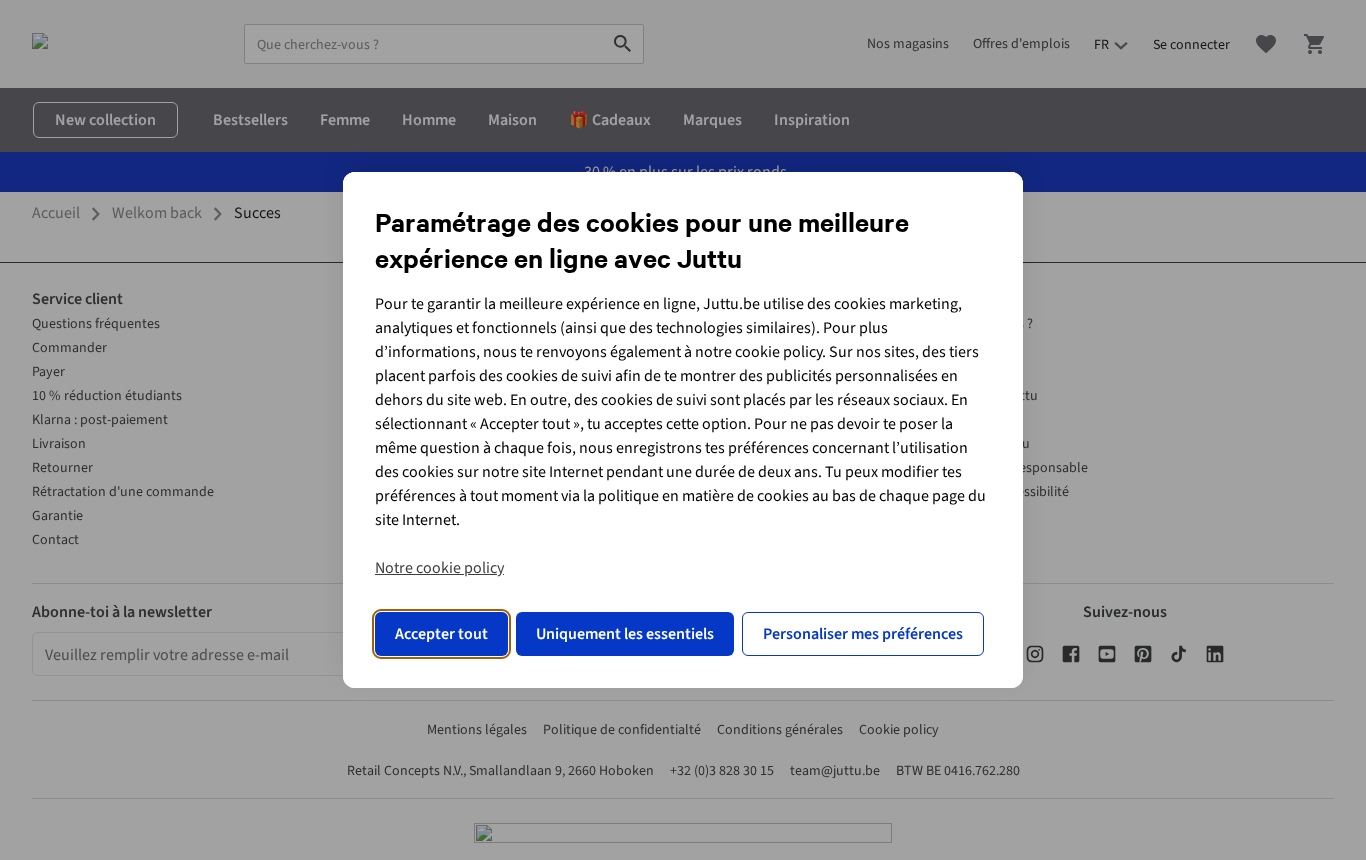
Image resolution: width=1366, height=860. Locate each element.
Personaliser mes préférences (863, 634)
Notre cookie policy (439, 568)
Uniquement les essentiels (625, 634)
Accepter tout (441, 634)
